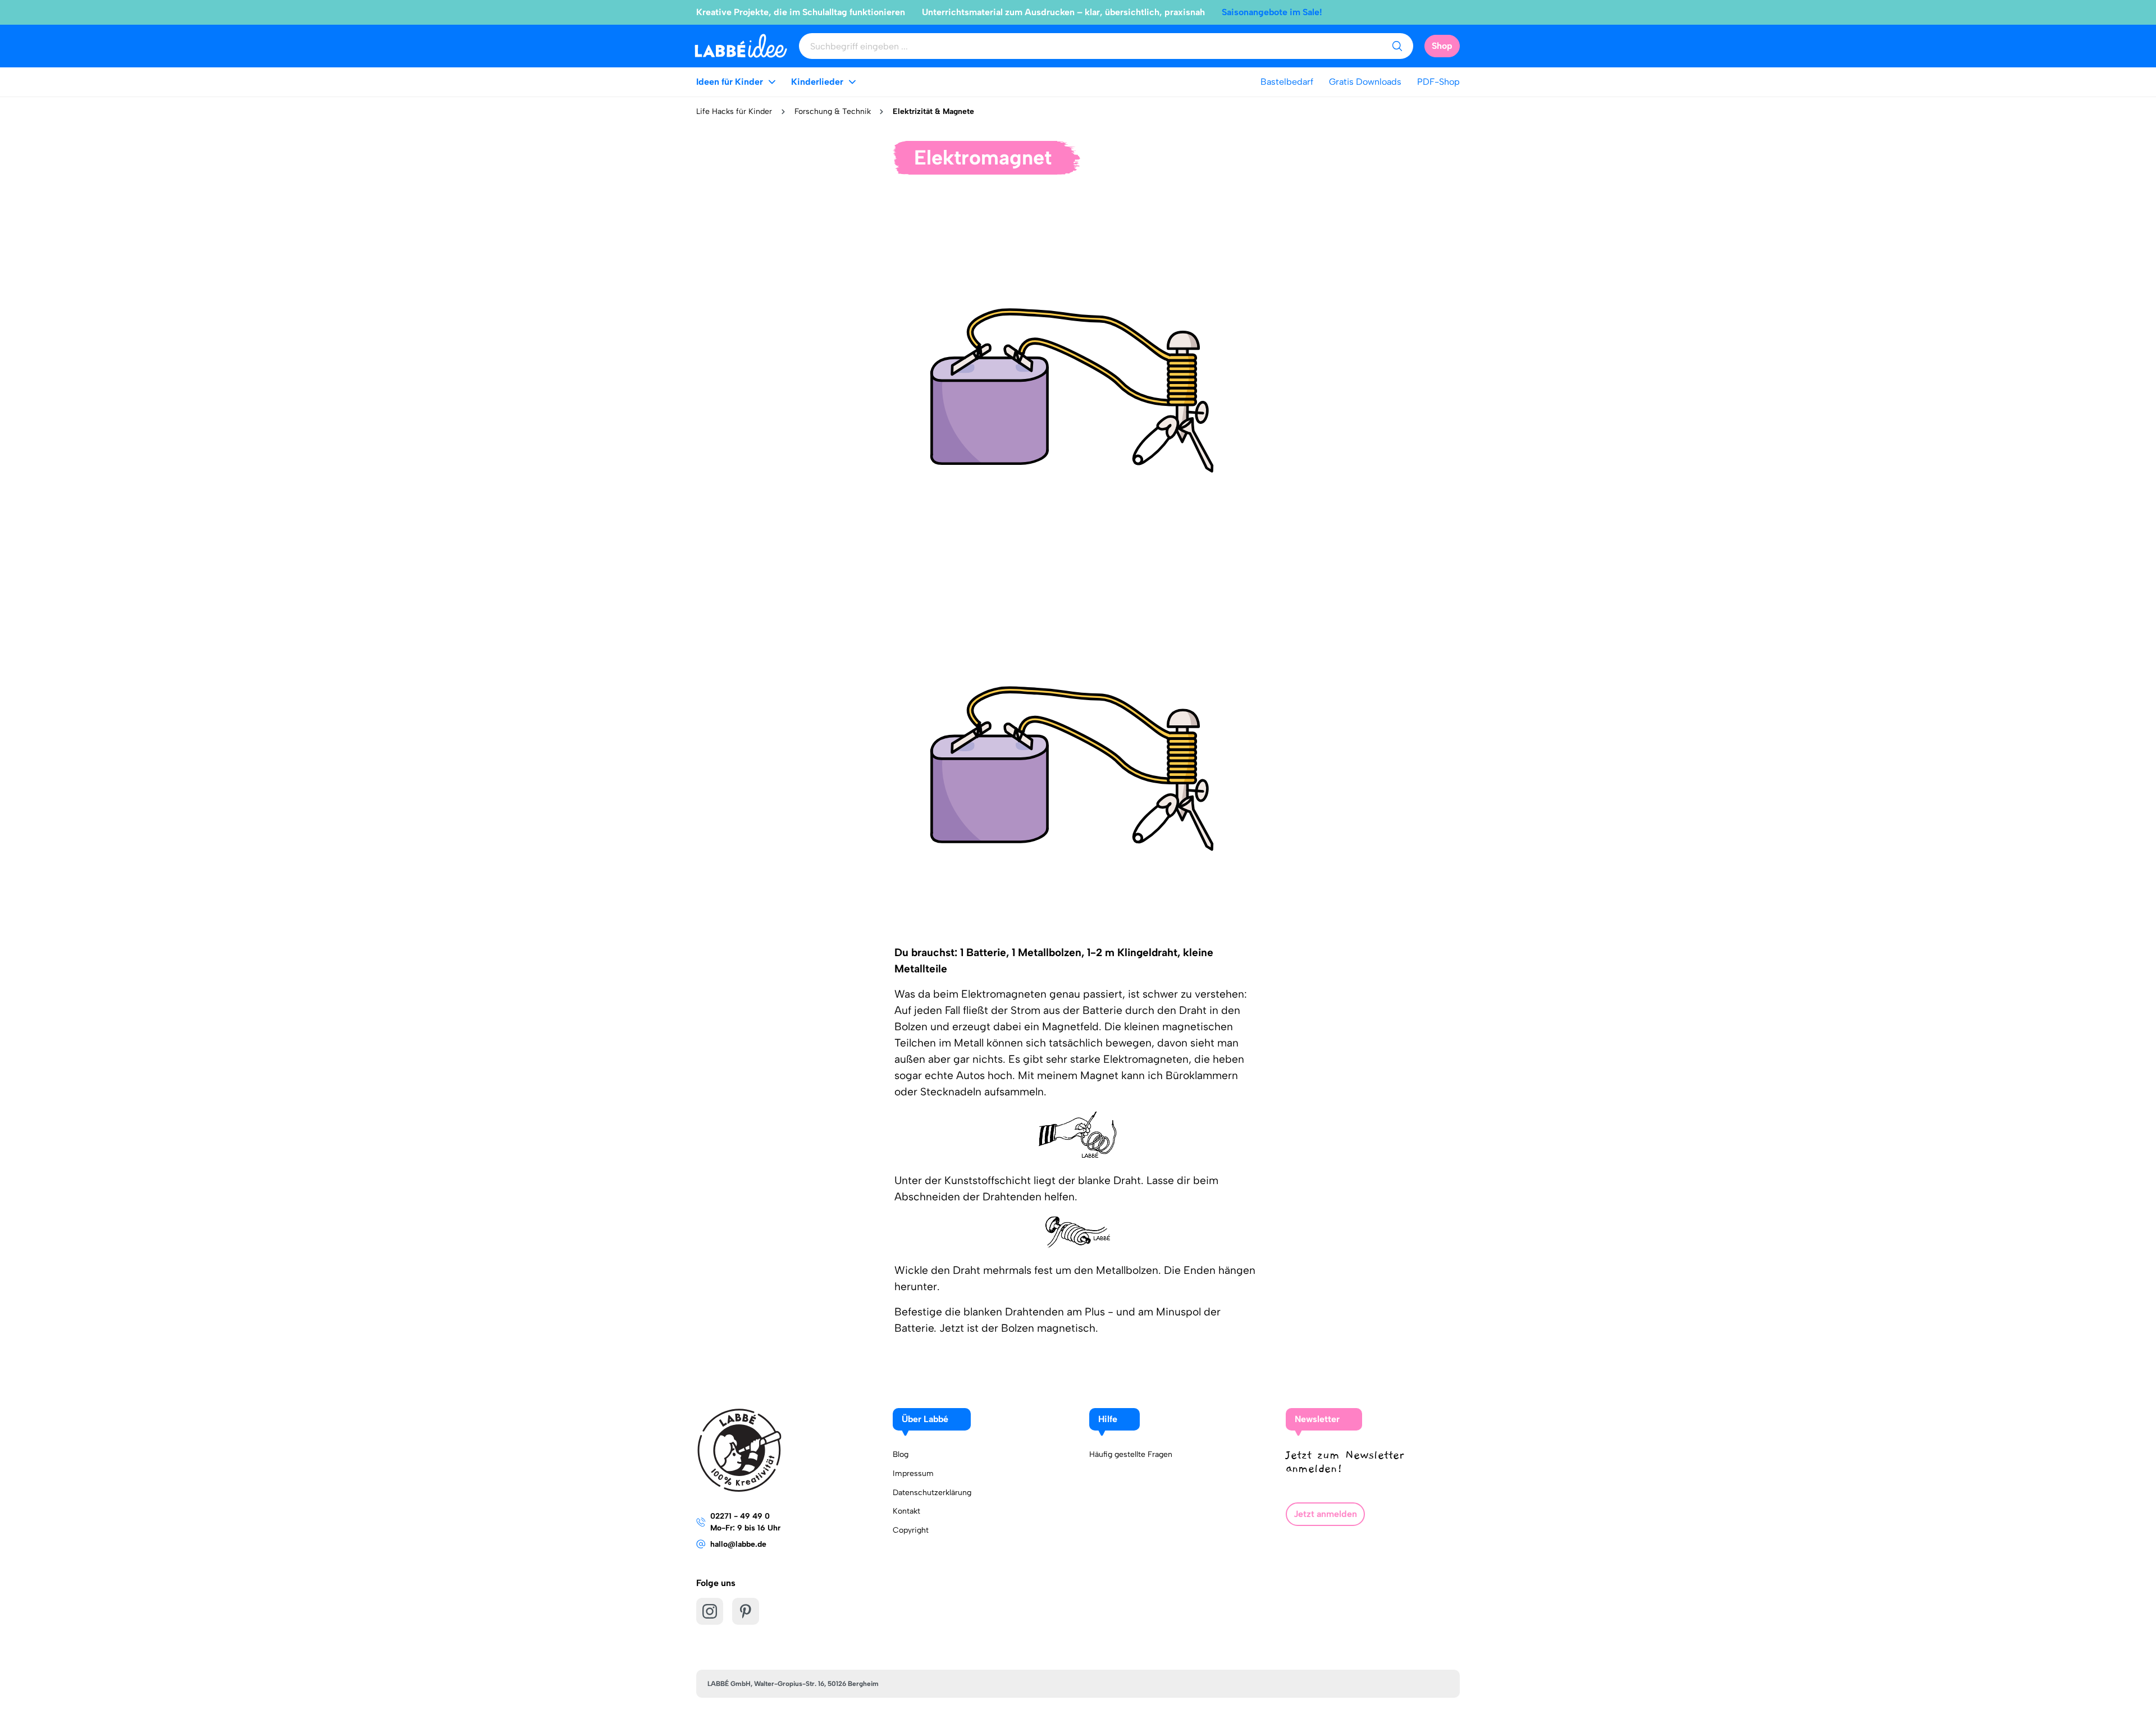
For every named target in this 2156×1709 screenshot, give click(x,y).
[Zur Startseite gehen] (741, 46)
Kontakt (906, 1511)
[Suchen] (1397, 46)
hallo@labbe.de (738, 1544)
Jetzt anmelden (1325, 1514)
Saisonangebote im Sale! (1272, 12)
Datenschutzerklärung (932, 1493)
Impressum (913, 1473)
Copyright (911, 1530)
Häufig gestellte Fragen (1131, 1454)
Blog (901, 1454)
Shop (1442, 46)
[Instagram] (710, 1611)
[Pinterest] (746, 1611)
